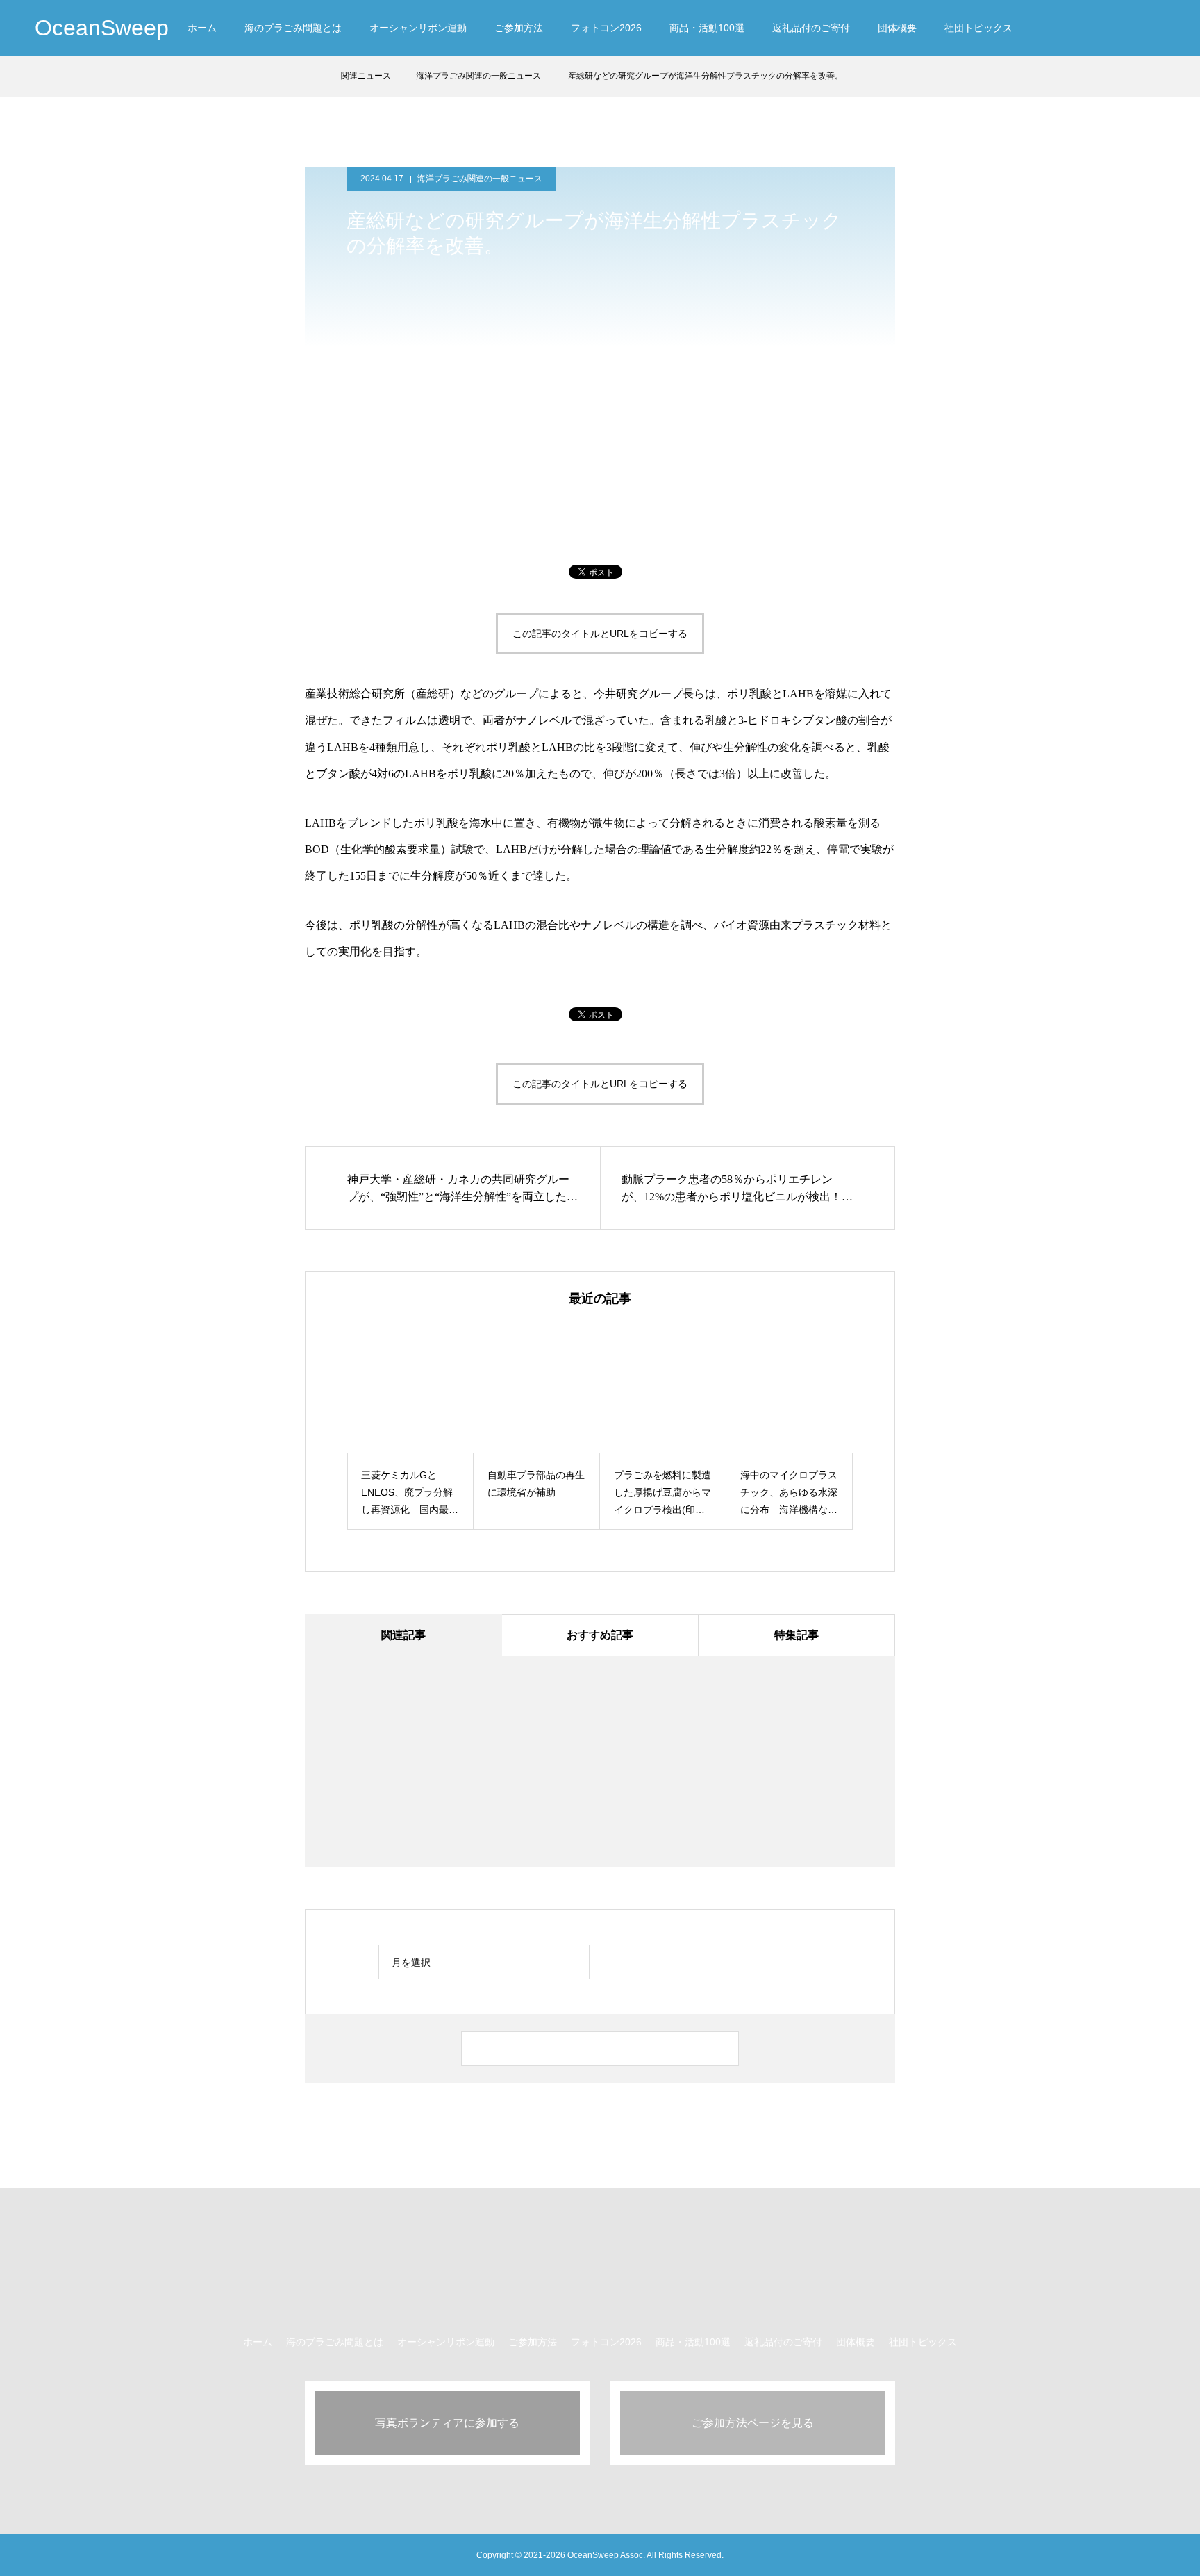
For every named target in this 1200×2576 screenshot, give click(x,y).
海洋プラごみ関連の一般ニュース (480, 179)
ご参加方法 (519, 28)
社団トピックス (978, 28)
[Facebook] (1091, 28)
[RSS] (1158, 28)
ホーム (202, 28)
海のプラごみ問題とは (293, 28)
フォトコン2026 (606, 28)
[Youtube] (1125, 28)
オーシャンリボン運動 (418, 28)
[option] (410, 1427)
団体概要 (897, 28)
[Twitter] (1066, 28)
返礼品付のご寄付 (811, 28)
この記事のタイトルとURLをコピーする (600, 634)
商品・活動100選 (707, 28)
